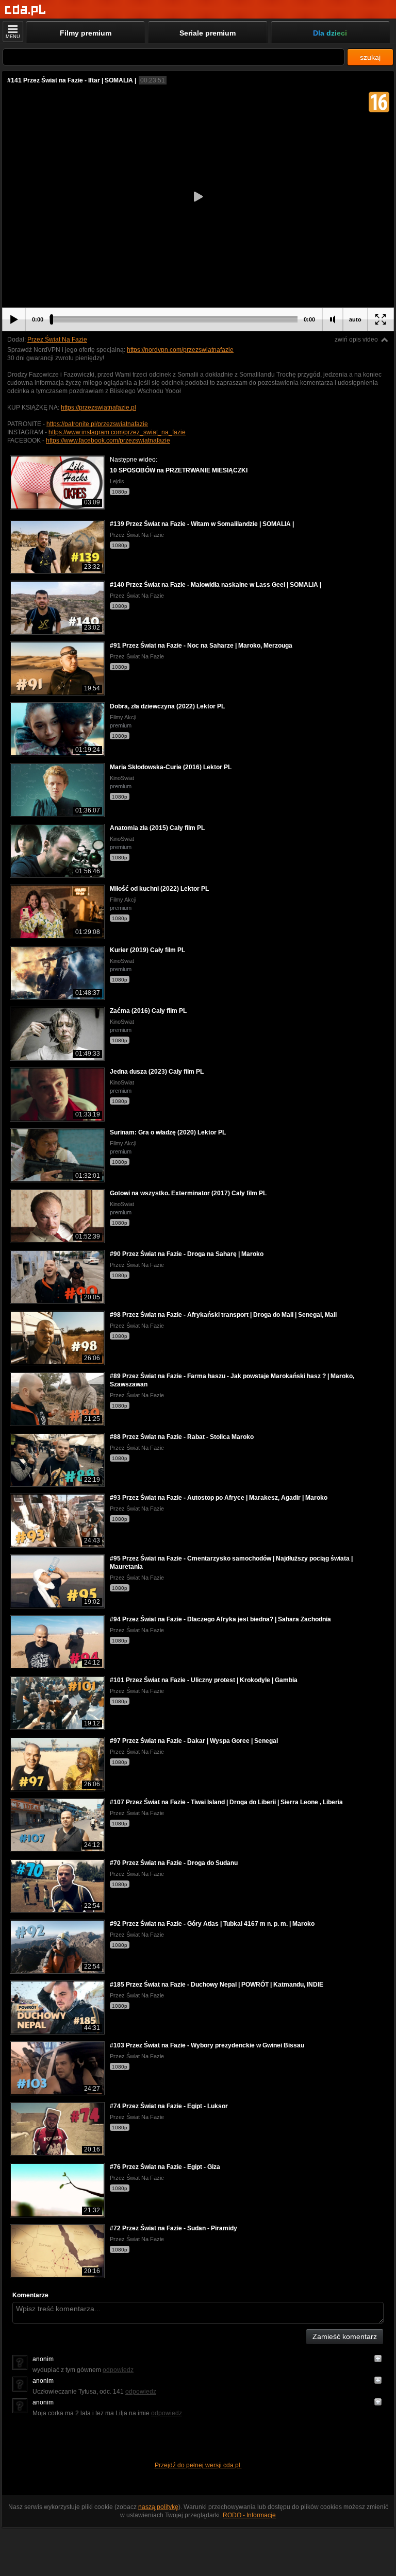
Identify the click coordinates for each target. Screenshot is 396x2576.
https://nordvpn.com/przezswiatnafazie (180, 350)
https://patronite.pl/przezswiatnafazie (97, 424)
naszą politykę (158, 2507)
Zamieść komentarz (345, 2336)
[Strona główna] (26, 10)
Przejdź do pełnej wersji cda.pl (198, 2465)
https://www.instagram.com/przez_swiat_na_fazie (117, 432)
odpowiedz (118, 2370)
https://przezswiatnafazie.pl (98, 408)
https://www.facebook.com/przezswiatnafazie (108, 440)
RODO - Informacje (249, 2515)
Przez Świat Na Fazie (57, 340)
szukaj (370, 57)
